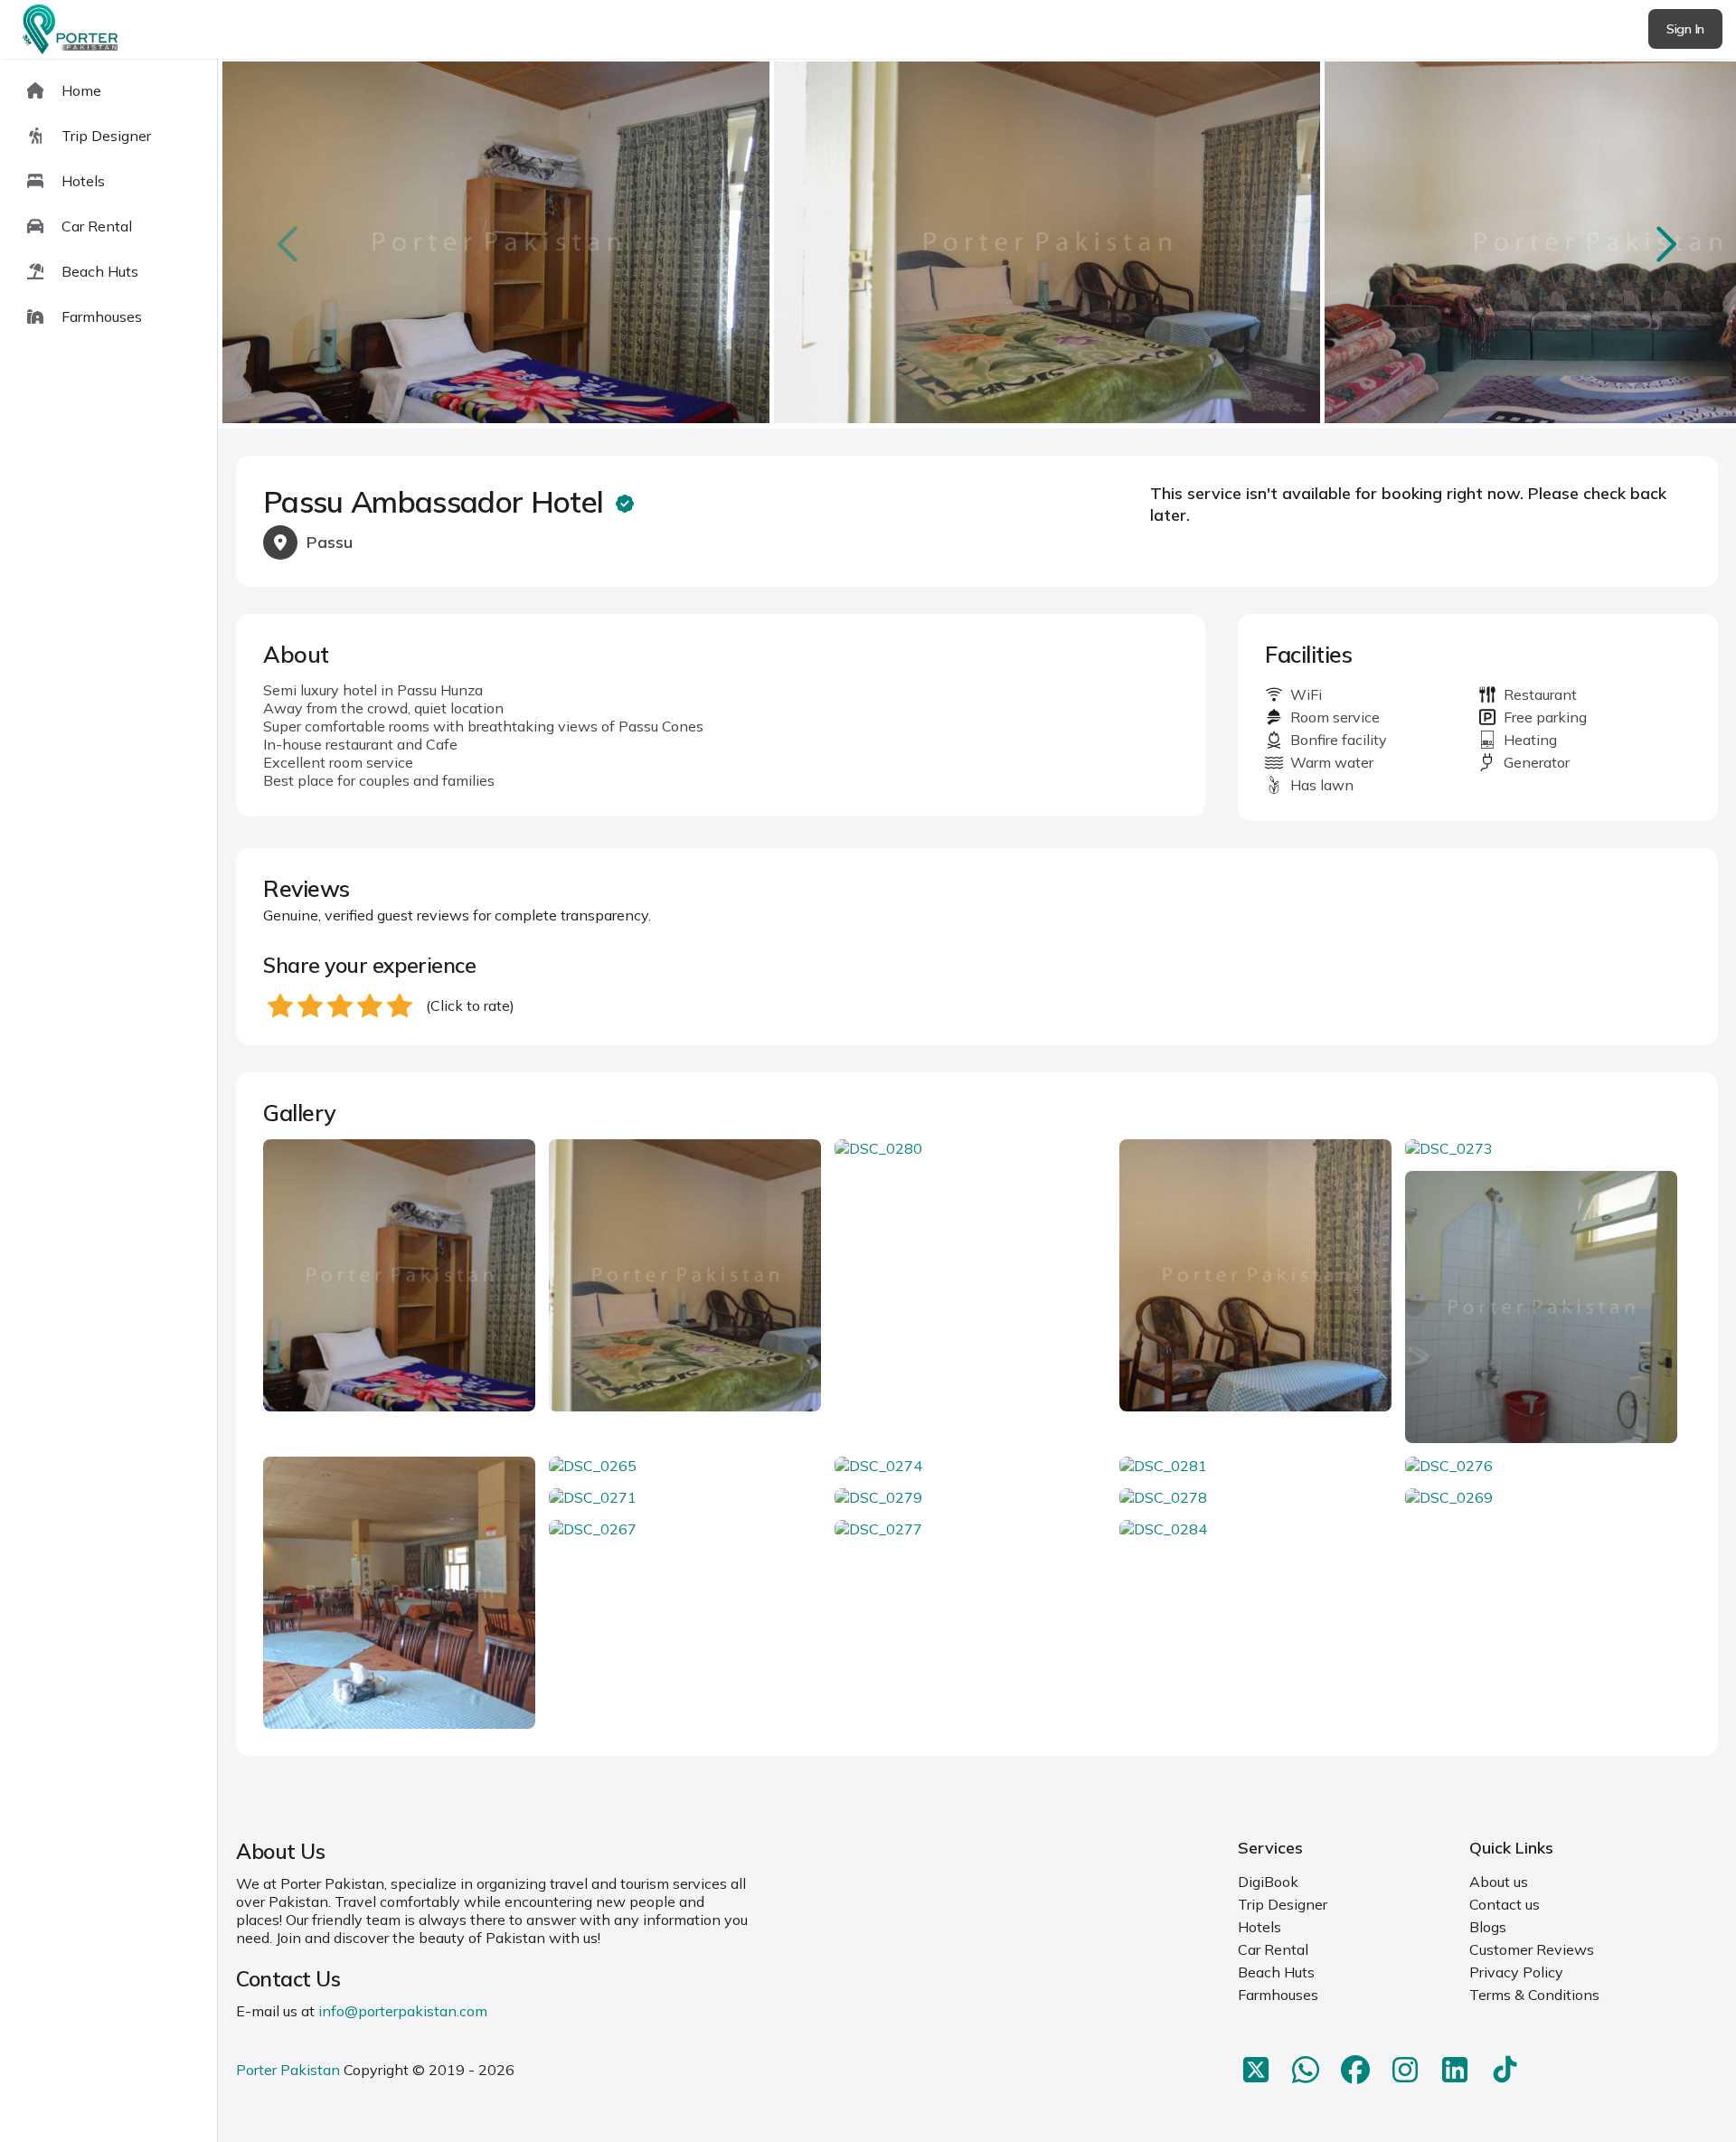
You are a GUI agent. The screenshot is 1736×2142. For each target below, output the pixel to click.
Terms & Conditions (1534, 1995)
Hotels (1260, 1927)
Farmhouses (1278, 1995)
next (1665, 244)
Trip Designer (1283, 1904)
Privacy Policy (1516, 1972)
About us (1499, 1882)
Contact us (1505, 1904)
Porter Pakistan (288, 2070)
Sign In (1685, 29)
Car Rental (1273, 1949)
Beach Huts (1276, 1972)
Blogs (1488, 1927)
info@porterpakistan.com (403, 2011)
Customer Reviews (1532, 1949)
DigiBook (1268, 1882)
